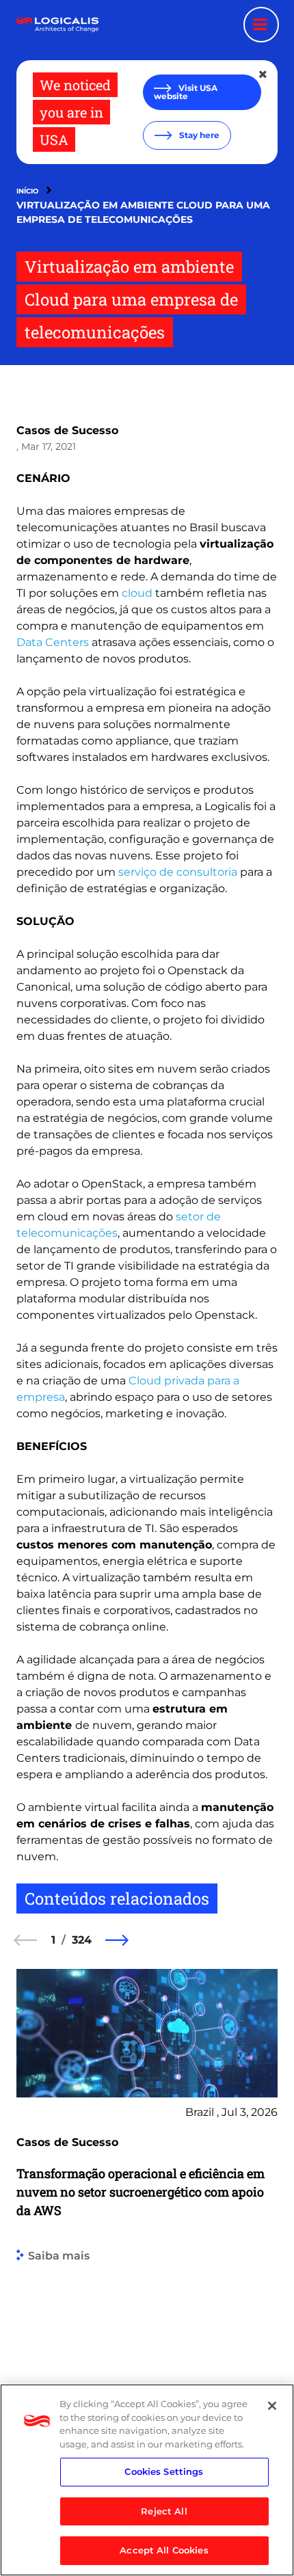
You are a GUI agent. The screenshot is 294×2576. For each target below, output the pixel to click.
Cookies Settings (164, 2471)
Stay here (198, 135)
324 (82, 1940)
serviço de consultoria (178, 872)
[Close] (272, 2406)
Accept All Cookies (164, 2550)
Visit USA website (186, 92)
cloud (137, 593)
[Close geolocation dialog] (264, 75)
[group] (147, 2214)
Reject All (164, 2511)
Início (27, 191)
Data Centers (53, 642)
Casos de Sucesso (67, 430)
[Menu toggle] (261, 25)
